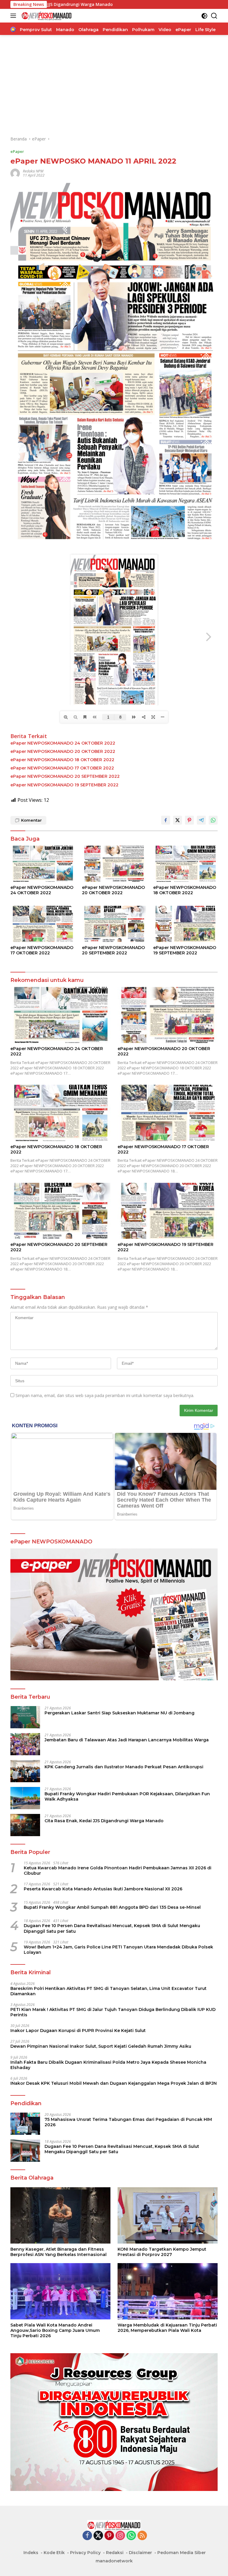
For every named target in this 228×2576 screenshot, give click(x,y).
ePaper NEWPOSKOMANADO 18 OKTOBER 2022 (62, 760)
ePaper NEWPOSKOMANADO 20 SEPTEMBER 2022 (65, 776)
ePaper (17, 151)
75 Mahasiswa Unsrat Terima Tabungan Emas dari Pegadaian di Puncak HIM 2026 (128, 2122)
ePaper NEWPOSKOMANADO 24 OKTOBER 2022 (63, 743)
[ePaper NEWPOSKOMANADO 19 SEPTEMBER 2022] (185, 924)
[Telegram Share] (201, 820)
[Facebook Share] (166, 820)
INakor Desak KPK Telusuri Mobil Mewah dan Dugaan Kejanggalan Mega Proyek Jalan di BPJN (114, 2083)
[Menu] (14, 16)
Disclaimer (140, 2553)
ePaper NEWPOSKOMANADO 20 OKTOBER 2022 (63, 751)
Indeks (31, 2553)
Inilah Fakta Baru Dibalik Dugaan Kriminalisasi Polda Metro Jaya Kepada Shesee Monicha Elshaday (108, 2065)
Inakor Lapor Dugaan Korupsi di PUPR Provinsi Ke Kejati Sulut (78, 2031)
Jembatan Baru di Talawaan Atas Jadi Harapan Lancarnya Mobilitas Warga (127, 1740)
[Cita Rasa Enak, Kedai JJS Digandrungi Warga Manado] (25, 1825)
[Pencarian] (214, 16)
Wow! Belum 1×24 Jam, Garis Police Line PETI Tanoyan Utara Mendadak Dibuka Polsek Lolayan (118, 1950)
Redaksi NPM (33, 171)
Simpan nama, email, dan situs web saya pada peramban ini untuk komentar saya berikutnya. (105, 1395)
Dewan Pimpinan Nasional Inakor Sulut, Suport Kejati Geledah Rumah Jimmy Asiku (101, 2046)
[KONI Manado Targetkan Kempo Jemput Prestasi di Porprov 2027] (168, 2215)
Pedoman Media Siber (182, 2553)
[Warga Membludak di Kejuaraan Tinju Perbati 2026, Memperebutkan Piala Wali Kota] (168, 2291)
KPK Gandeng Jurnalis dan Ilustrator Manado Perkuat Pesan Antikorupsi (124, 1767)
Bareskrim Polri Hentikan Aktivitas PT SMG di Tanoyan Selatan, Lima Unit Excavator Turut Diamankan (109, 1991)
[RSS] (142, 2536)
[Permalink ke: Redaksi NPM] (15, 173)
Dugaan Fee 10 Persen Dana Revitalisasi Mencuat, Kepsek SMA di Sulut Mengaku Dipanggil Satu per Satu (112, 1928)
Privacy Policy (85, 2553)
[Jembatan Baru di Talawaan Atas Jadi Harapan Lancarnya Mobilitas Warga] (25, 1744)
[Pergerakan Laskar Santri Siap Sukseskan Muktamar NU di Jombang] (25, 1717)
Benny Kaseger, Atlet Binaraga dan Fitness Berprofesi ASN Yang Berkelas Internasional (58, 2252)
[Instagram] (120, 2536)
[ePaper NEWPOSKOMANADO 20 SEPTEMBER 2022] (114, 924)
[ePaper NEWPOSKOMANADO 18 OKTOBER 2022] (185, 864)
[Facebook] (87, 2536)
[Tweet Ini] (178, 820)
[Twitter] (98, 2536)
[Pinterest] (109, 2536)
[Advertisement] (114, 85)
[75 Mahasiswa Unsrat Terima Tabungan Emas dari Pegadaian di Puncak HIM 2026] (25, 2124)
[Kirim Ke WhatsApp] (213, 820)
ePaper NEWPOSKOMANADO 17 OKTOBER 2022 (62, 768)
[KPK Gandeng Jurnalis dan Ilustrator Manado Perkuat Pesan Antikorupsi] (25, 1771)
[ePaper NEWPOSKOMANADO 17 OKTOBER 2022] (43, 924)
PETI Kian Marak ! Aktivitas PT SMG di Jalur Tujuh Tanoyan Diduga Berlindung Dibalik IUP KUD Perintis (113, 2012)
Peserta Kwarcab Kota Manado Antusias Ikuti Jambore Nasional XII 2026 (103, 1889)
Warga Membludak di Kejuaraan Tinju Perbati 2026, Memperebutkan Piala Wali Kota (167, 2328)
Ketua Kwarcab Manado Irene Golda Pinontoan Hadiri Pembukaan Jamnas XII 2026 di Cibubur (118, 1871)
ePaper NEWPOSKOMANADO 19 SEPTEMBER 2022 (64, 785)
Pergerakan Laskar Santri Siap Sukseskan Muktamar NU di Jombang (119, 1713)
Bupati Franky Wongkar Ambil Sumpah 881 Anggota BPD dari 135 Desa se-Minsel (112, 1907)
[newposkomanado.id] (46, 16)
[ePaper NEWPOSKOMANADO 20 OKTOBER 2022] (114, 864)
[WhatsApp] (131, 2536)
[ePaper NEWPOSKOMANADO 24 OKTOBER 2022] (43, 864)
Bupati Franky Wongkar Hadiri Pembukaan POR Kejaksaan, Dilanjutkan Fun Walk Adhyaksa (127, 1796)
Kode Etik (54, 2553)
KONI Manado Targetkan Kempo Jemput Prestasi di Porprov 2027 (162, 2252)
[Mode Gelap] (204, 16)
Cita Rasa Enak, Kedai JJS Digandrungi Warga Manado (104, 1821)
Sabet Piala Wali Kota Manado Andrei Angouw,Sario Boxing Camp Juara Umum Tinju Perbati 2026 (55, 2330)
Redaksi (115, 2553)
